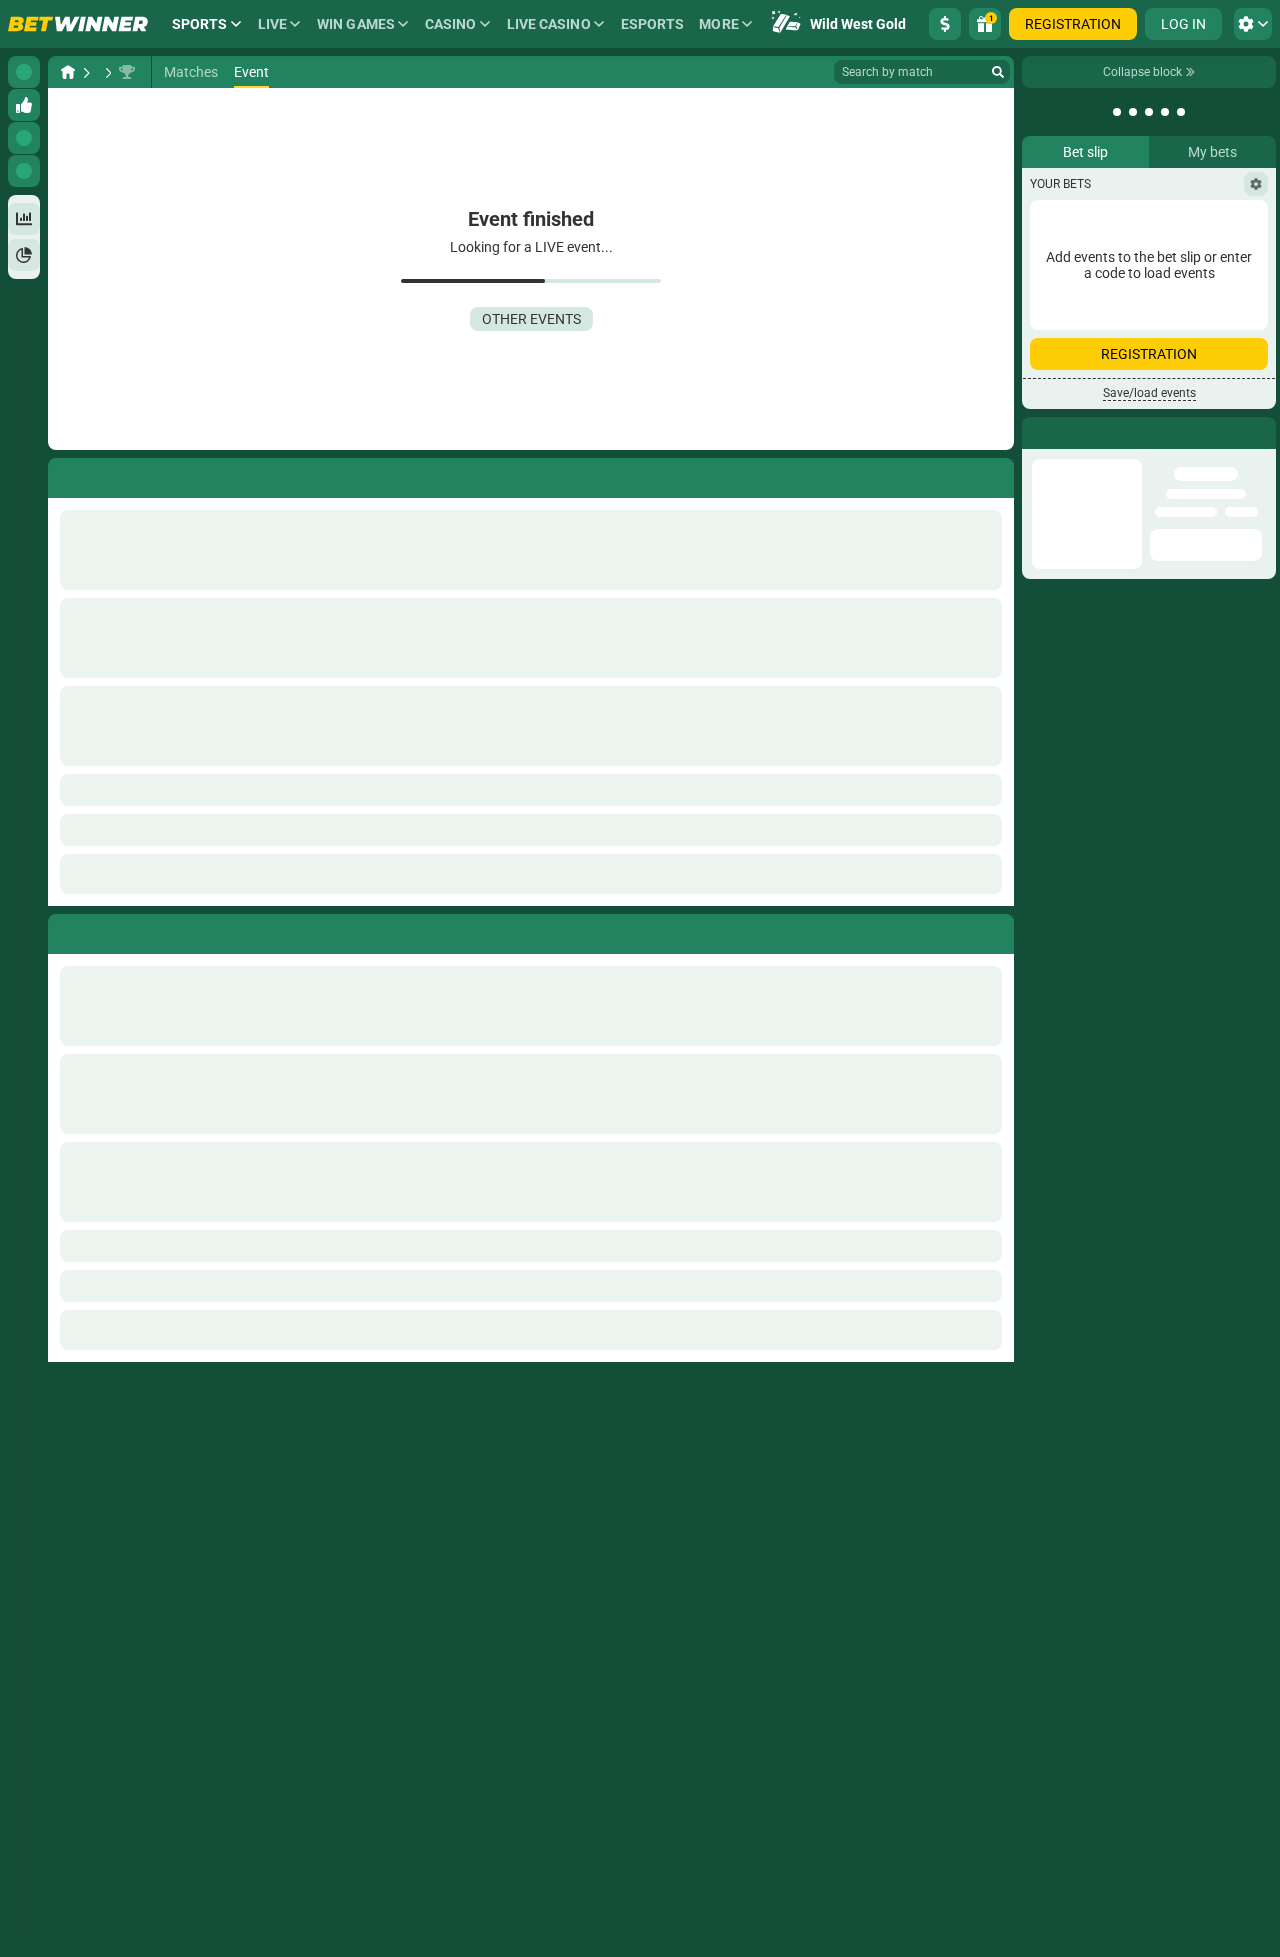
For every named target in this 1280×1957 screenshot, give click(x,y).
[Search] (998, 72)
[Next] (109, 930)
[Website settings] (1253, 24)
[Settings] (1256, 184)
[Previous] (64, 930)
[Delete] (994, 930)
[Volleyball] (106, 72)
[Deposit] (945, 24)
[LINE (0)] (68, 72)
